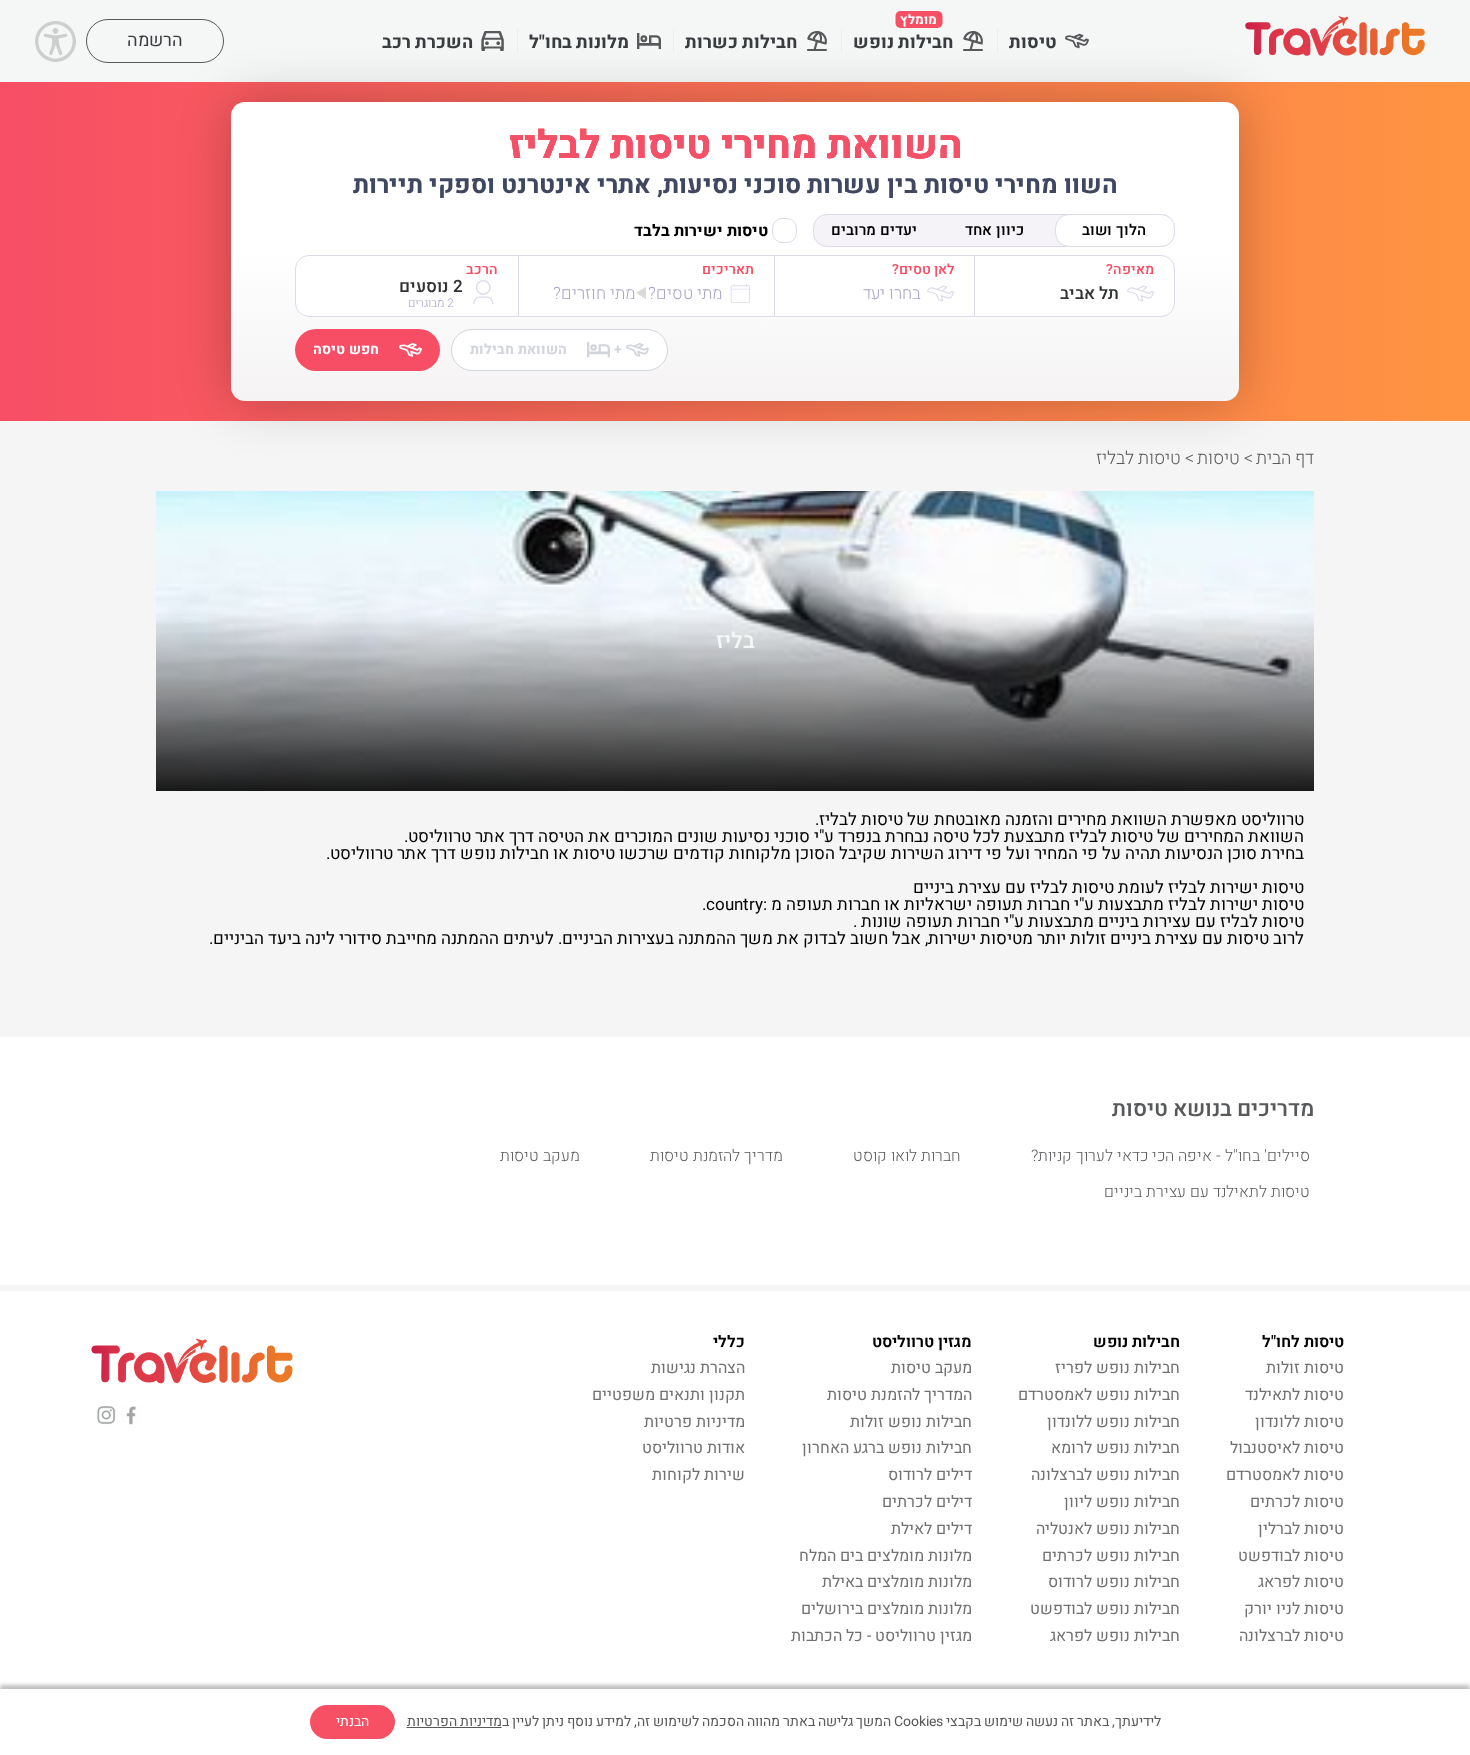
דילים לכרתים (927, 1502)
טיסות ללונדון (1299, 1422)
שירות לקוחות (698, 1475)
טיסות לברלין (1301, 1529)
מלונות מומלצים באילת (897, 1582)
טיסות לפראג (1301, 1582)
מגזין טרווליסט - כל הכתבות (881, 1636)
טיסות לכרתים (1297, 1502)
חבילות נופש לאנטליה (1108, 1529)
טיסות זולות (1305, 1368)
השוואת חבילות (546, 349)
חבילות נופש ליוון (1122, 1502)
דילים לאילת (931, 1529)
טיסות (1033, 42)
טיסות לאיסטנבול (1287, 1448)
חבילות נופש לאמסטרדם (1099, 1395)
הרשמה (155, 40)
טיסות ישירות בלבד (701, 231)
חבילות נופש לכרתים (1111, 1556)
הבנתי (352, 1721)
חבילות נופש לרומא (1115, 1448)
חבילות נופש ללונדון (1113, 1422)
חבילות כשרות (741, 42)
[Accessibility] (55, 41)
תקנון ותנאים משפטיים (668, 1395)
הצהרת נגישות (698, 1368)
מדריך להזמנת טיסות (716, 1156)
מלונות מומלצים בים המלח (885, 1556)
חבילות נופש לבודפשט (1105, 1609)
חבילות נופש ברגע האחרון (887, 1448)
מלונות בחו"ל (579, 42)
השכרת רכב (427, 42)
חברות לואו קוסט (907, 1156)
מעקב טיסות (540, 1156)
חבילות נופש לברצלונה (1105, 1475)
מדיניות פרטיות (694, 1422)
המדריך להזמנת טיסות (899, 1395)
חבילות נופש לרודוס (1114, 1582)
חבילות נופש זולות (911, 1422)
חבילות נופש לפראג (1115, 1636)
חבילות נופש (903, 33)
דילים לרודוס (930, 1475)
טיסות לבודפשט (1291, 1556)
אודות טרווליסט (693, 1448)
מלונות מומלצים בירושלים (886, 1609)
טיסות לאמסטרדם (1285, 1475)
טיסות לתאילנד (1294, 1395)
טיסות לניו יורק (1294, 1609)
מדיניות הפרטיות (454, 1721)
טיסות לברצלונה (1291, 1636)
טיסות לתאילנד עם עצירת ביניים (1207, 1192)
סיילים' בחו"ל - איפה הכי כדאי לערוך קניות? (1170, 1156)
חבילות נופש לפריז (1117, 1368)
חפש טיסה (346, 349)
